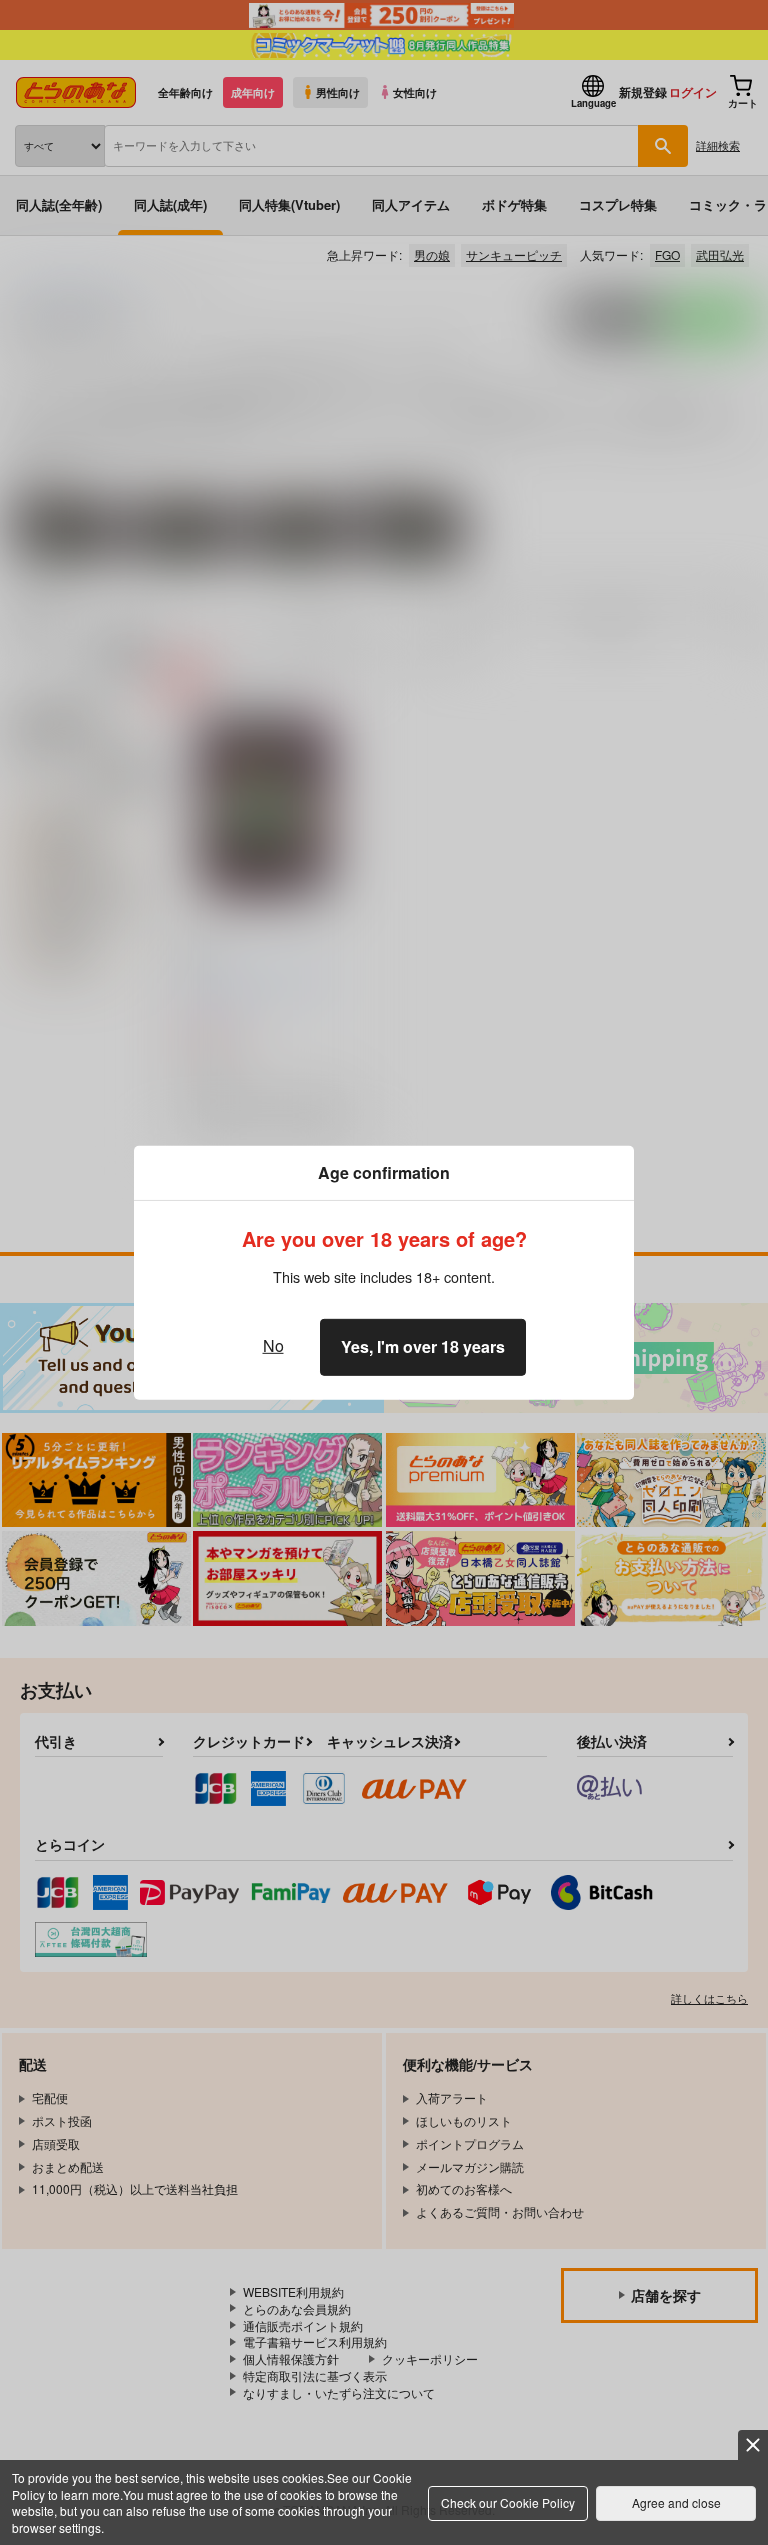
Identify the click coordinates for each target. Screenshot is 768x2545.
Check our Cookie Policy (508, 2502)
